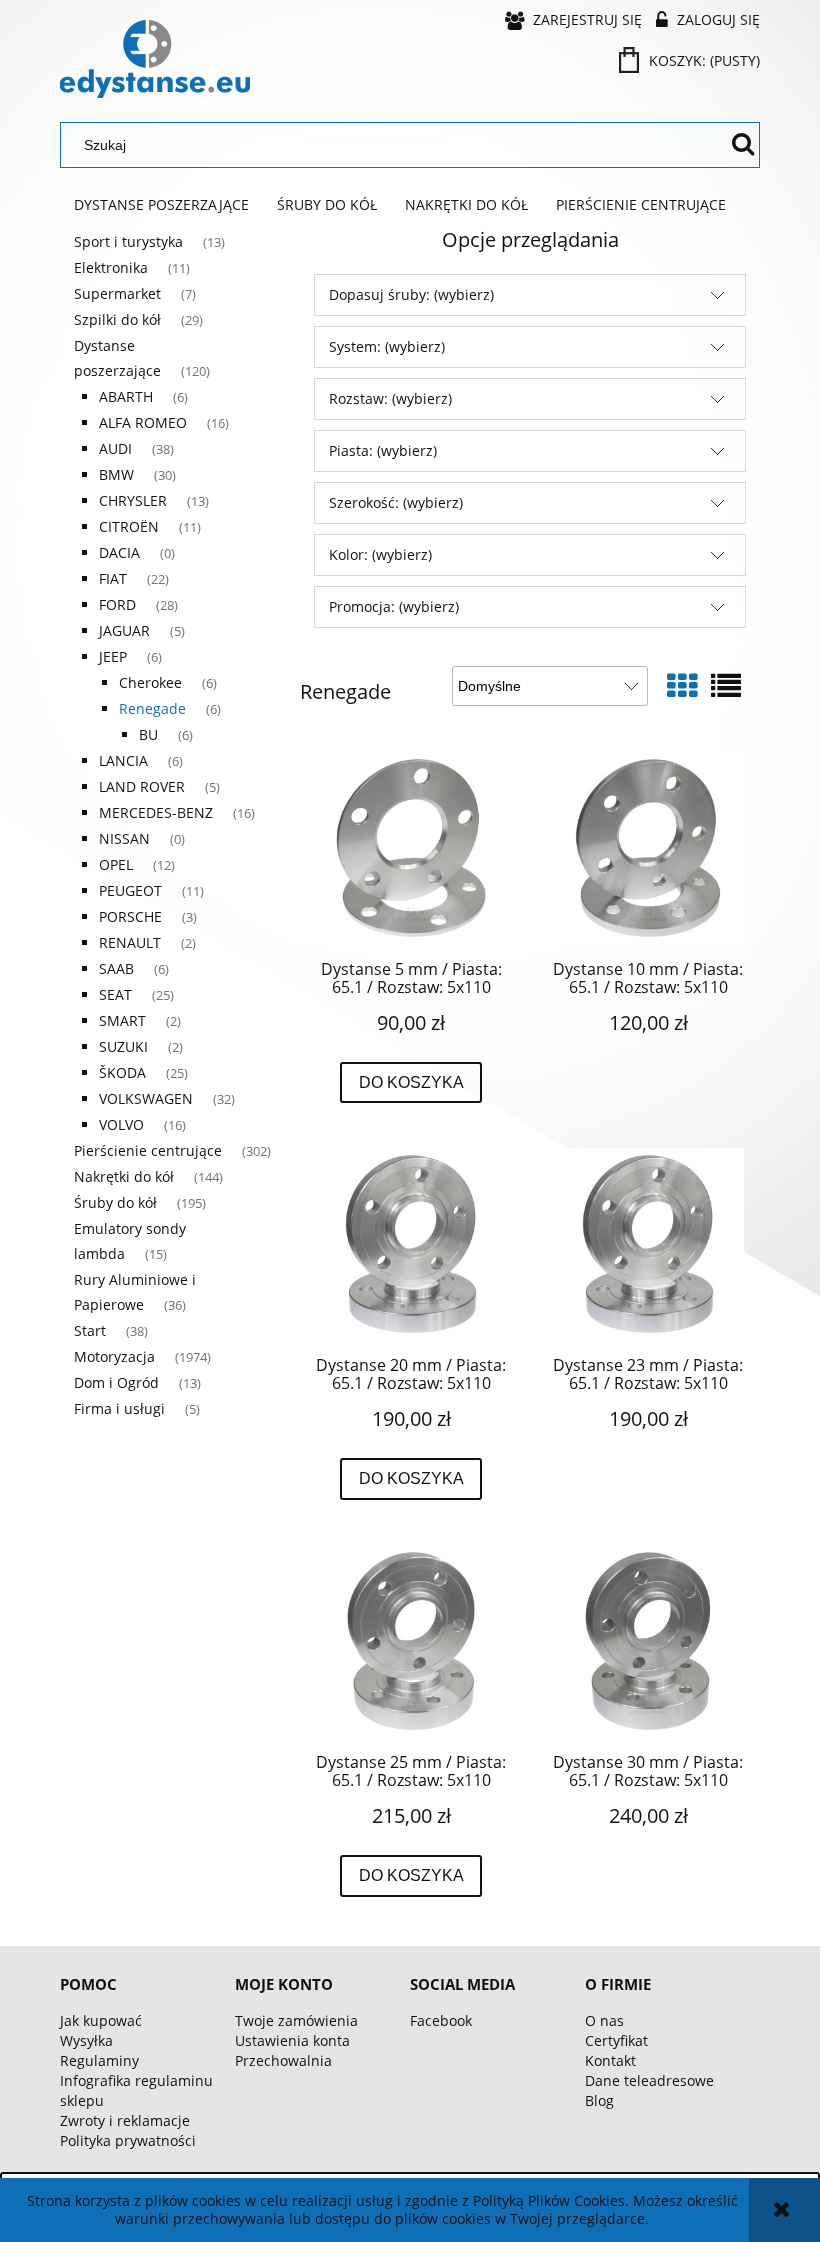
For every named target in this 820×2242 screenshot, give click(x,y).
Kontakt (610, 2060)
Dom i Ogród (116, 1382)
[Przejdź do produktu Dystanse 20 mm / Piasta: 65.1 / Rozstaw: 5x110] (411, 1244)
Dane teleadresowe (649, 2080)
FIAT (113, 578)
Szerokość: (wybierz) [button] (396, 502)
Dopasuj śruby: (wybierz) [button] (411, 294)
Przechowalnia (283, 2060)
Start (90, 1330)
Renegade (152, 708)
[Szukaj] (743, 145)
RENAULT (130, 942)
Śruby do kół (115, 1202)
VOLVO (121, 1124)
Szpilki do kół (117, 319)
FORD (117, 604)
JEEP (113, 656)
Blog (599, 2100)
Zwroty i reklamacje (125, 2120)
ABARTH (126, 396)
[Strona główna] (155, 59)
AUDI (115, 448)
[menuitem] (161, 205)
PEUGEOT (130, 890)
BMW (116, 474)
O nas (604, 2020)
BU (148, 734)
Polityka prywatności (128, 2140)
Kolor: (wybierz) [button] (380, 554)
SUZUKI (123, 1046)
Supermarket (117, 293)
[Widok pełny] (726, 685)
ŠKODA (122, 1072)
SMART (122, 1020)
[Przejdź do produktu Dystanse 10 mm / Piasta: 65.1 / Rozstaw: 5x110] (648, 848)
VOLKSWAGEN (146, 1098)
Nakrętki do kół (124, 1176)
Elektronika (111, 267)
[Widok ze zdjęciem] (682, 685)
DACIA (119, 552)
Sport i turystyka (128, 241)
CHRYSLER (133, 500)
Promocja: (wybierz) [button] (394, 606)
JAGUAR (124, 630)
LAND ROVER (142, 786)
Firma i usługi (119, 1408)
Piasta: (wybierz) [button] (383, 450)
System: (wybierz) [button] (387, 346)
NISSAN (124, 838)
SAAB (116, 968)
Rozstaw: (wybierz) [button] (390, 398)
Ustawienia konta (292, 2040)
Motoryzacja (114, 1356)
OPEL (116, 864)
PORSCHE (130, 916)
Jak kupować (101, 2020)
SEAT (115, 994)
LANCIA (123, 760)
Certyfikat (616, 2040)
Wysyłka (86, 2040)
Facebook (441, 2020)
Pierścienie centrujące (148, 1150)
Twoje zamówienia (296, 2020)
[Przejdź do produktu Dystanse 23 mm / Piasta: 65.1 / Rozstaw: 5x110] (648, 1244)
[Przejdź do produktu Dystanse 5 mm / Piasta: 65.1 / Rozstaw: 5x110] (411, 848)
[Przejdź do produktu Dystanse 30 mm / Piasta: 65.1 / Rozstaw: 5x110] (648, 1641)
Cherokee (150, 682)
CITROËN (129, 526)
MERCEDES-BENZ (156, 812)
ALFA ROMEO (143, 422)
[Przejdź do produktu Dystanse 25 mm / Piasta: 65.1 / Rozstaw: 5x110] (411, 1641)
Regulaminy (99, 2060)
